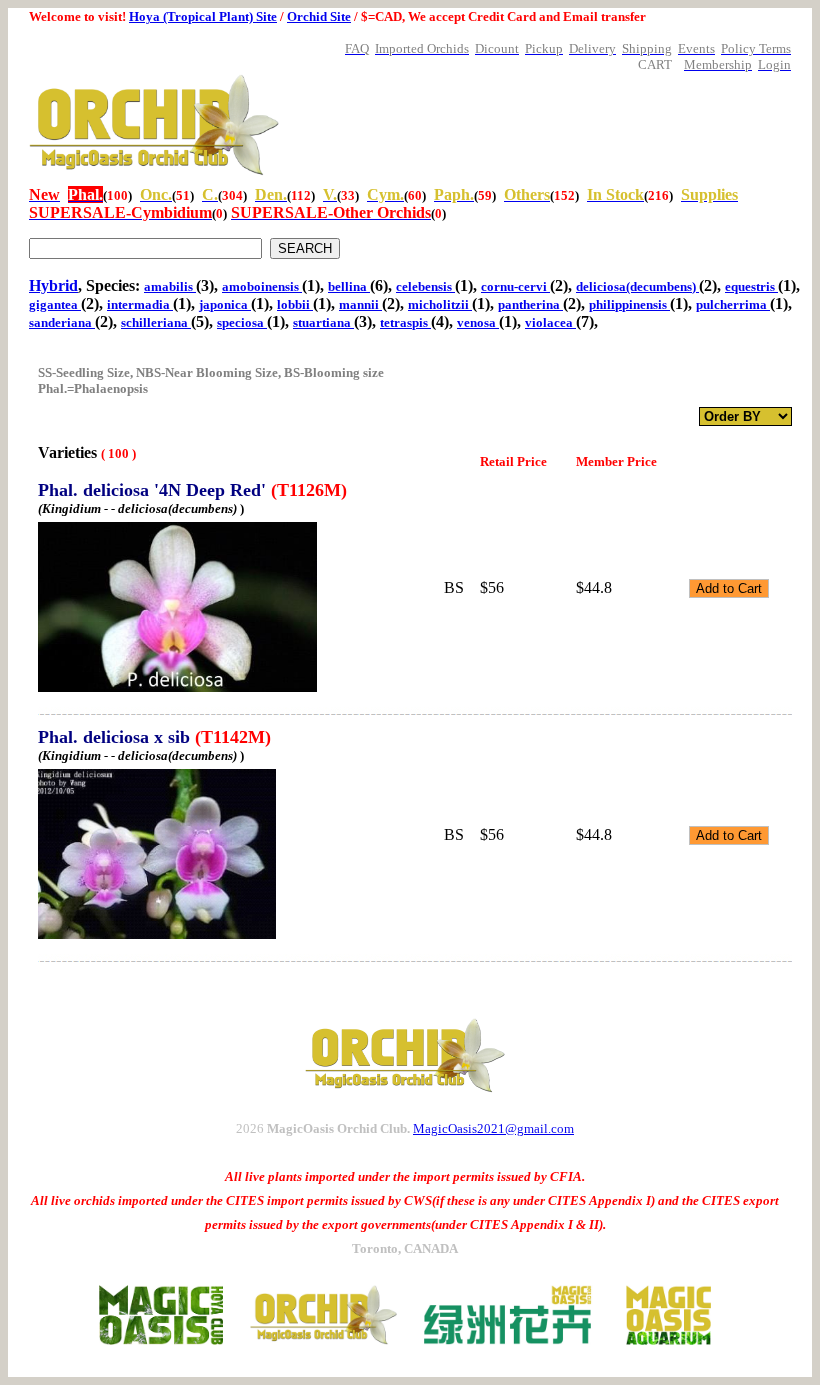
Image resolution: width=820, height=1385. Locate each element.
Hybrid (53, 285)
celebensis (425, 286)
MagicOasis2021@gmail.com (493, 1128)
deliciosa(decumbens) (637, 286)
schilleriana (156, 322)
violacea (550, 322)
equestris (751, 286)
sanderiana (62, 322)
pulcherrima (733, 304)
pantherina (530, 304)
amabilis (170, 286)
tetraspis (405, 322)
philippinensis (629, 304)
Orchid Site (319, 16)
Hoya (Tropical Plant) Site (203, 16)
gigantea (55, 304)
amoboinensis (262, 286)
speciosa (242, 322)
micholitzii (440, 304)
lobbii (295, 304)
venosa (478, 322)
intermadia (140, 304)
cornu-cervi (515, 286)
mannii (360, 304)
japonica (225, 304)
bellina (349, 286)
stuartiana (323, 322)
